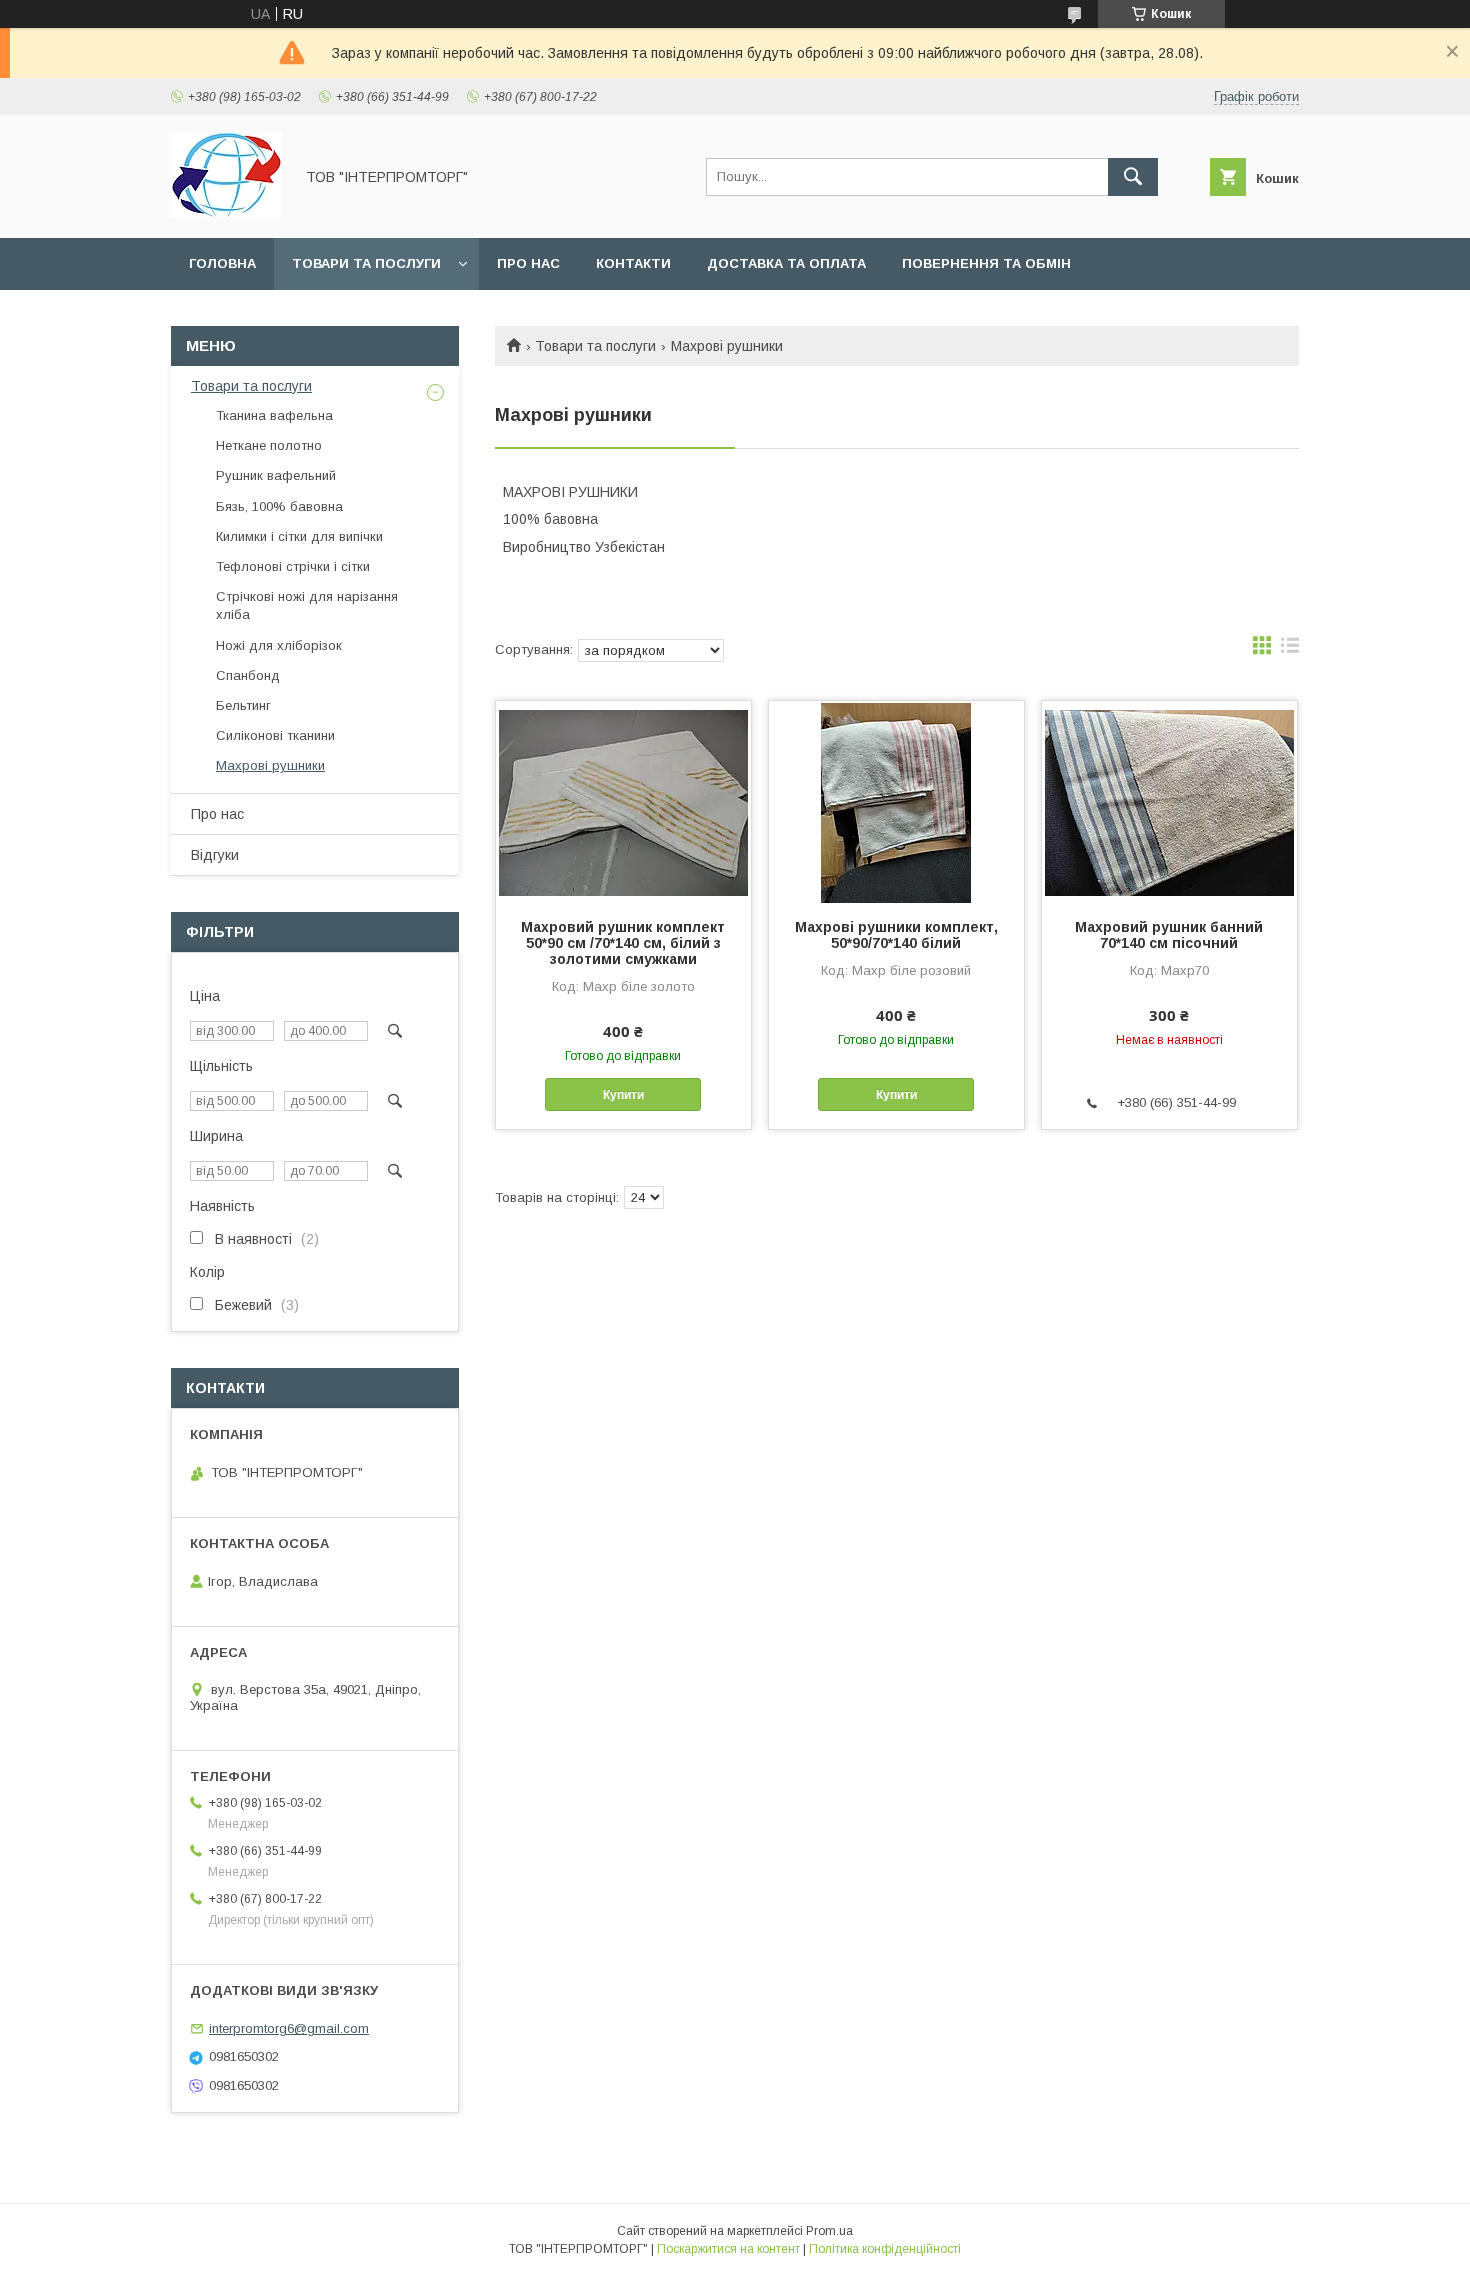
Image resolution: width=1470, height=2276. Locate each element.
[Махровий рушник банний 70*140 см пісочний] (1169, 801)
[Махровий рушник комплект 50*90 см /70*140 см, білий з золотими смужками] (623, 801)
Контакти (633, 263)
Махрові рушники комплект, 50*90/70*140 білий (896, 935)
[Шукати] (1133, 177)
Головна (222, 263)
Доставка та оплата (786, 263)
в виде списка (1290, 650)
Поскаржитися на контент (728, 2249)
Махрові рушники (270, 765)
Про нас (528, 263)
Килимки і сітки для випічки (299, 536)
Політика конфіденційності (885, 2249)
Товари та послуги (366, 263)
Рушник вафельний (276, 475)
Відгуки (215, 855)
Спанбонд (248, 675)
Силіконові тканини (275, 735)
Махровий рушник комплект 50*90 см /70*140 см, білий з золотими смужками (623, 943)
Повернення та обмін (986, 263)
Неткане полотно (269, 445)
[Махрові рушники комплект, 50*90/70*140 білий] (896, 801)
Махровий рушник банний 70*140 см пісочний (1169, 935)
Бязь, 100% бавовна (279, 506)
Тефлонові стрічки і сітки (293, 566)
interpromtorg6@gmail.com (289, 2028)
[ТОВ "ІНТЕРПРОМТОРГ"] (226, 212)
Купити (623, 1095)
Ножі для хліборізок (279, 645)
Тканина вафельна (274, 415)
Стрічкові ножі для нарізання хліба (307, 605)
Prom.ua (829, 2231)
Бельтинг (243, 705)
